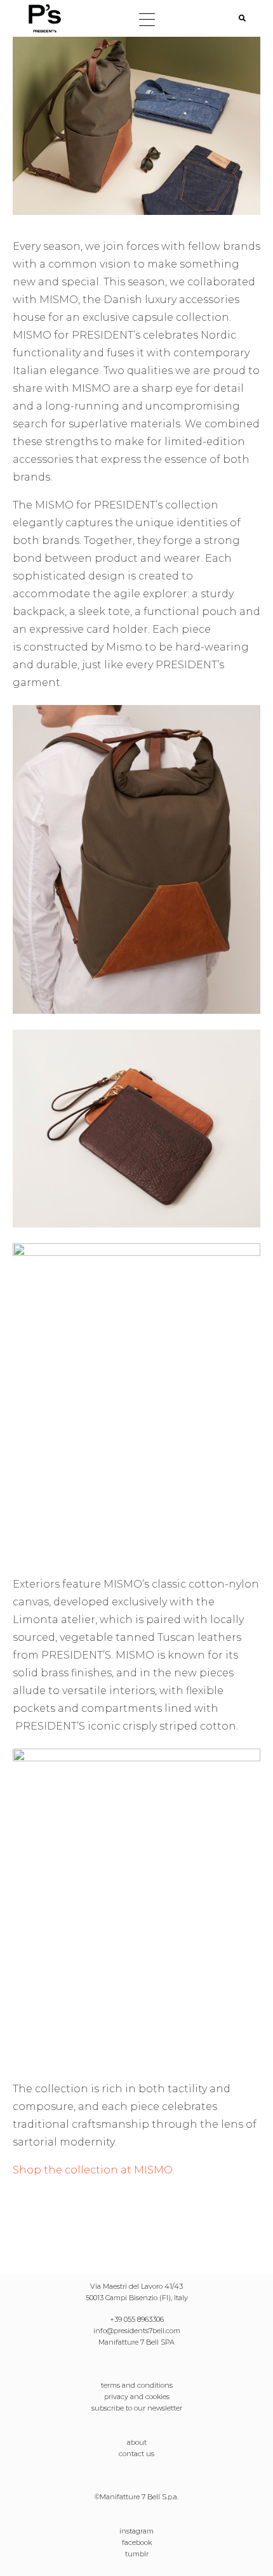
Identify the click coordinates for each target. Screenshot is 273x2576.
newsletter (165, 2408)
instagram (136, 2531)
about (137, 2442)
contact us (136, 2454)
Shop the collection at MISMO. (94, 2170)
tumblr (137, 2554)
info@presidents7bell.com (137, 2331)
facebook (137, 2542)
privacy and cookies (137, 2397)
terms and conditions (137, 2385)
